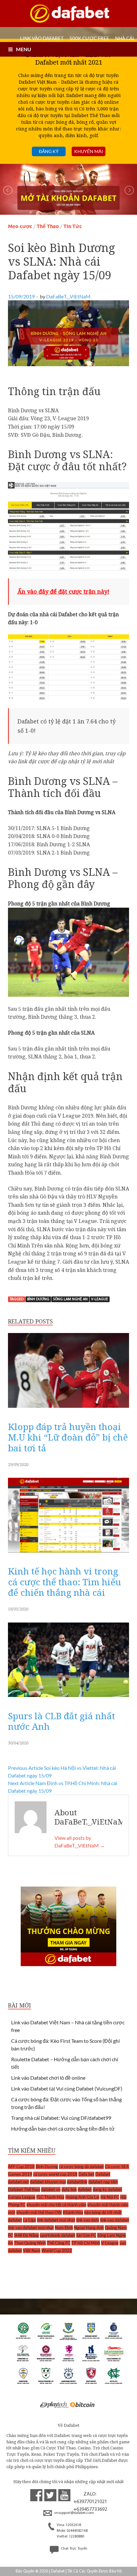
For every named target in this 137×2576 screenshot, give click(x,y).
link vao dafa (88, 2220)
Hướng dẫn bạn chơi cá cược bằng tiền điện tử (63, 2129)
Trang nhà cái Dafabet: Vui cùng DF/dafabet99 (61, 2118)
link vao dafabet (115, 2220)
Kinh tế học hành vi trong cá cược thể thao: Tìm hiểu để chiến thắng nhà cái (65, 1582)
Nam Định (64, 2228)
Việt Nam (32, 2251)
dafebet (85, 2189)
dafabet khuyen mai (48, 2182)
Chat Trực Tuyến (74, 2549)
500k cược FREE (89, 38)
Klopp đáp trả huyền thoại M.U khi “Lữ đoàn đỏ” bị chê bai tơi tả (68, 1437)
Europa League (22, 2197)
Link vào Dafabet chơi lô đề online (48, 2078)
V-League (100, 1299)
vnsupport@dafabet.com (74, 2513)
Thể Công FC (59, 2243)
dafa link (69, 2189)
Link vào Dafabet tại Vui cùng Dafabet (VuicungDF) (67, 2088)
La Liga (29, 2220)
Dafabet (103, 2174)
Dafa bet (86, 2174)
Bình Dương (38, 1299)
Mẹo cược (20, 226)
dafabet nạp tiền (103, 2182)
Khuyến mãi (89, 151)
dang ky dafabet (107, 2189)
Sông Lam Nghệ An (70, 1299)
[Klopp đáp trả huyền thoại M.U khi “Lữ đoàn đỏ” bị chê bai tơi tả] (68, 1409)
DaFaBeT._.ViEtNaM (68, 296)
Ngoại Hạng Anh (89, 2228)
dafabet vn (51, 2189)
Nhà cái (125, 38)
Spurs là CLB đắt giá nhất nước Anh (61, 1721)
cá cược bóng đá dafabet (81, 2167)
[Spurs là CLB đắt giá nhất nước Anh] (68, 1699)
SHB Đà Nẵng (26, 2235)
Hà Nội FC (110, 2197)
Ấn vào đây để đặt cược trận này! (63, 591)
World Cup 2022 (57, 2251)
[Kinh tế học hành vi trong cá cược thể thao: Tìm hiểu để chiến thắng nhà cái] (68, 1554)
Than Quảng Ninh (30, 2243)
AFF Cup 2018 (21, 2167)
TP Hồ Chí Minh (86, 2243)
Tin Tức (73, 226)
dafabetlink (77, 2182)
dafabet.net (18, 2182)
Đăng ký (49, 151)
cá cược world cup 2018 (55, 2174)
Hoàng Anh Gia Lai (82, 2197)
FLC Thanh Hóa (50, 2197)
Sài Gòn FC (86, 2235)
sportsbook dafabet (58, 2235)
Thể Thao (48, 226)
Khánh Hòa (73, 2212)
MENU (24, 49)
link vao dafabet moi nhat (31, 2228)
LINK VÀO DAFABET (42, 38)
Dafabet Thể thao (24, 2189)
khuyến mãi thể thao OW (39, 2212)
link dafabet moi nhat (56, 2220)
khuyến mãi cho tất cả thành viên (56, 2205)
